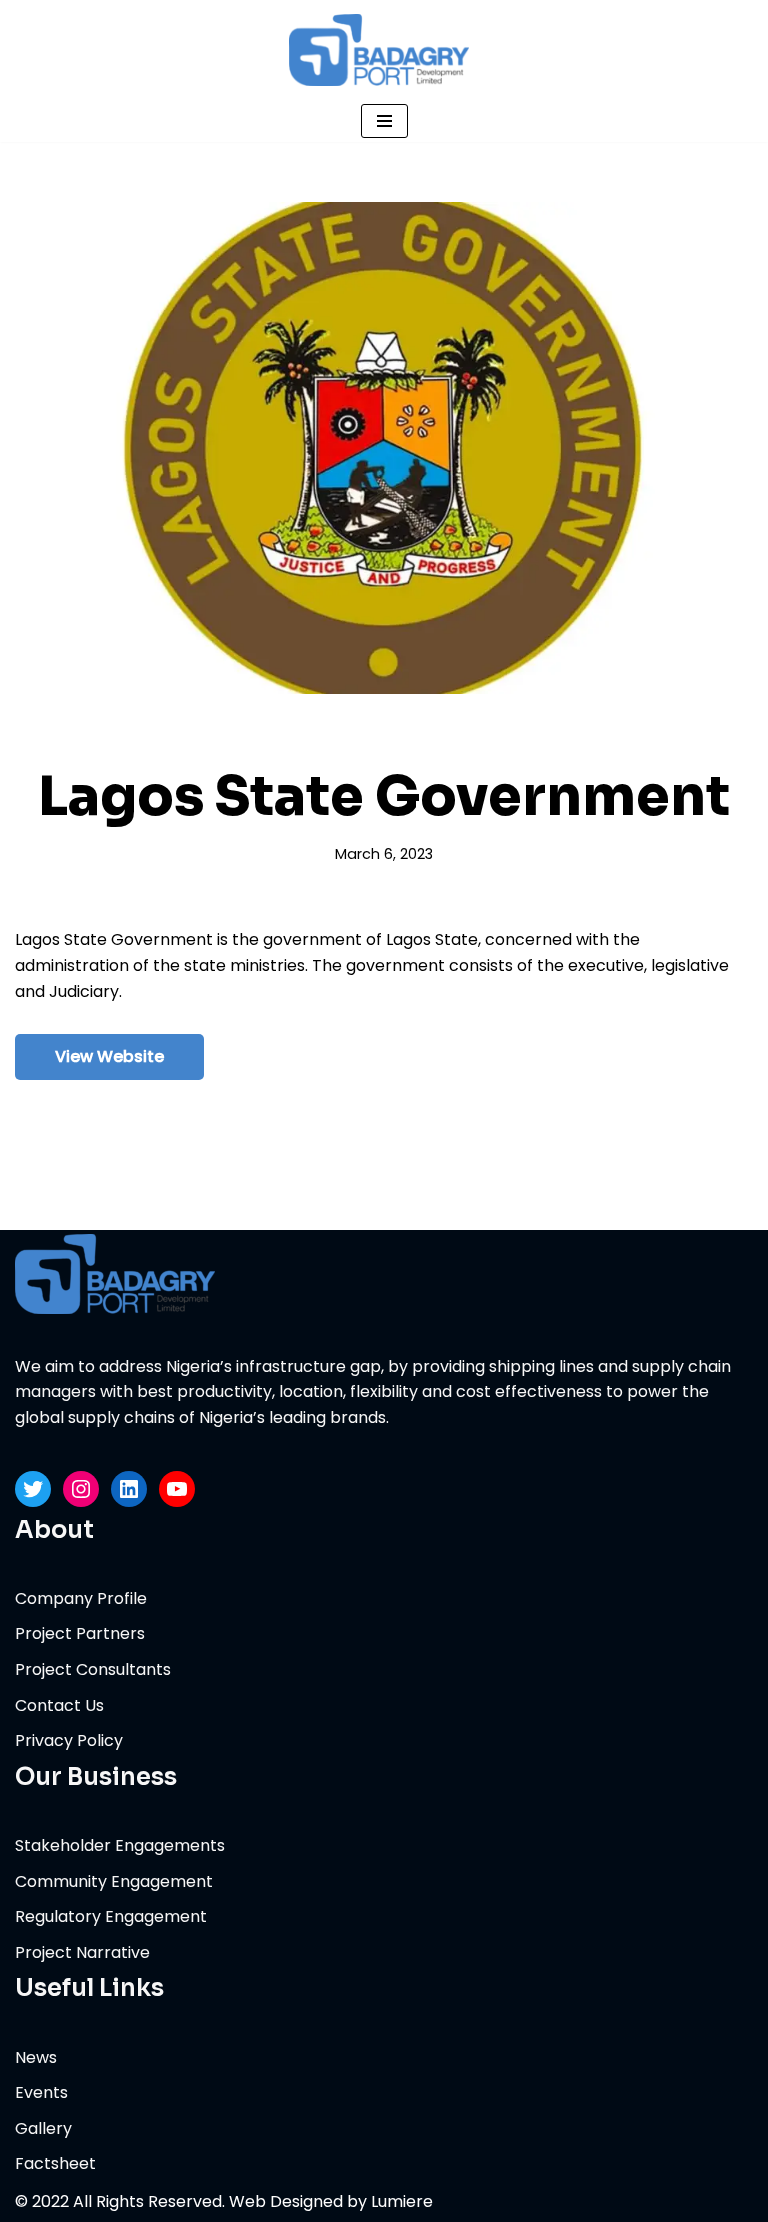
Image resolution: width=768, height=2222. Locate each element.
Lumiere (402, 2201)
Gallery (43, 2128)
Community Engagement (114, 1881)
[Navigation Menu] (384, 121)
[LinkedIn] (129, 1489)
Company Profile (81, 1598)
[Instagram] (81, 1489)
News (36, 2057)
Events (41, 2092)
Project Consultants (93, 1669)
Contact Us (59, 1705)
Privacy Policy (69, 1740)
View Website (109, 1056)
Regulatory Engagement (111, 1916)
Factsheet (55, 2163)
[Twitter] (33, 1489)
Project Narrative (82, 1952)
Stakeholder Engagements (120, 1845)
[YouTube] (177, 1489)
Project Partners (80, 1633)
